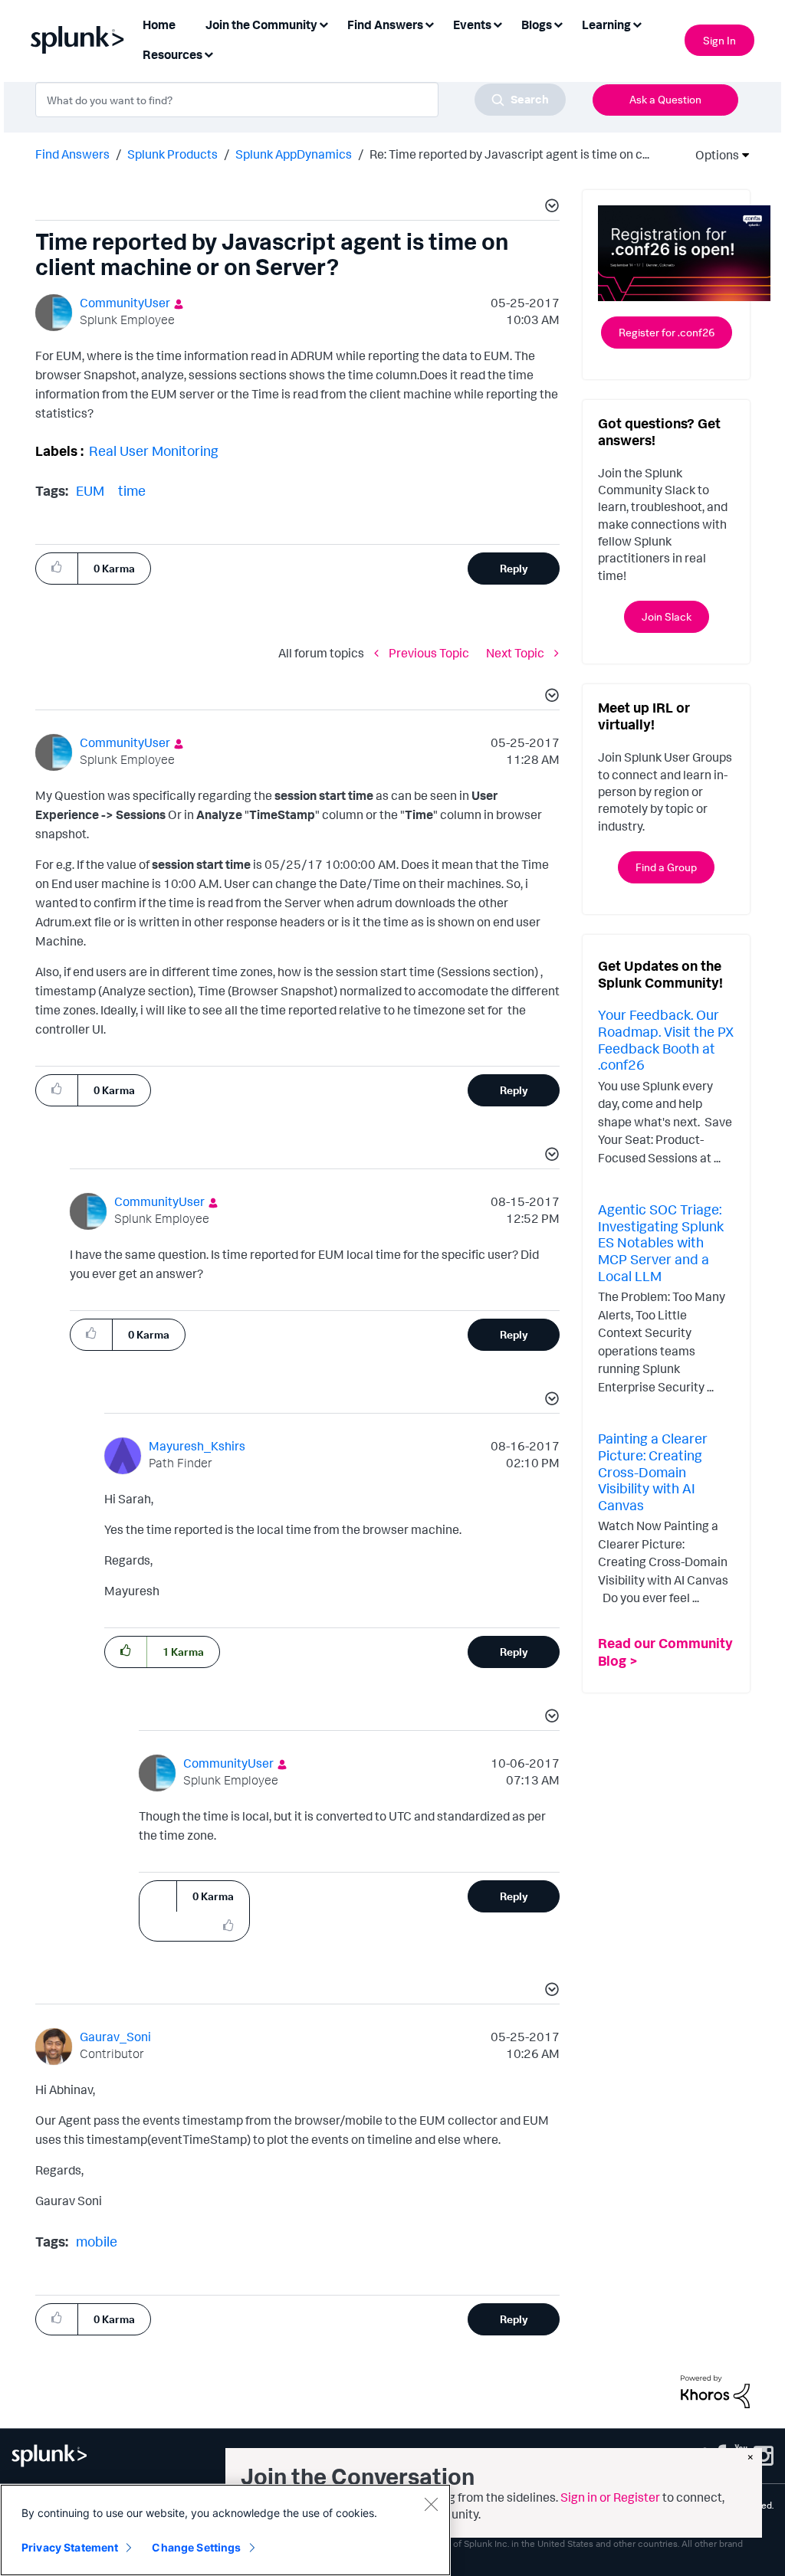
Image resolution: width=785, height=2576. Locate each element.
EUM (90, 490)
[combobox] (301, 100)
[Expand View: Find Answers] (429, 23)
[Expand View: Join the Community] (324, 23)
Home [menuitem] (159, 25)
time (132, 490)
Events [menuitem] (472, 25)
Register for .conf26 (667, 332)
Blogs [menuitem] (537, 25)
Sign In (719, 40)
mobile (97, 2241)
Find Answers (72, 154)
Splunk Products (172, 154)
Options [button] (712, 155)
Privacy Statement (70, 2547)
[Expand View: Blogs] (558, 23)
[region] (225, 2530)
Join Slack (667, 616)
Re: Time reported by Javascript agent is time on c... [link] (509, 154)
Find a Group (666, 867)
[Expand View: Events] (498, 23)
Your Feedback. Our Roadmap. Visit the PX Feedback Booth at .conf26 (666, 1039)
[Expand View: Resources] (209, 53)
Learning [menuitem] (606, 25)
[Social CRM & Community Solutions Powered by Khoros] (715, 2391)
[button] (550, 208)
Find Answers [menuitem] (385, 25)
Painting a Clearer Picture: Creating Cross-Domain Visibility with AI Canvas (653, 1471)
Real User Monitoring (154, 451)
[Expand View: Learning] (637, 23)
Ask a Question (665, 99)
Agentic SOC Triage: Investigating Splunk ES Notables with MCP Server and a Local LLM (661, 1242)
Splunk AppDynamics (294, 154)
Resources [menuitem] (172, 54)
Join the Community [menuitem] (261, 25)
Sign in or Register (610, 2497)
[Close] (431, 2504)
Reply (514, 568)
